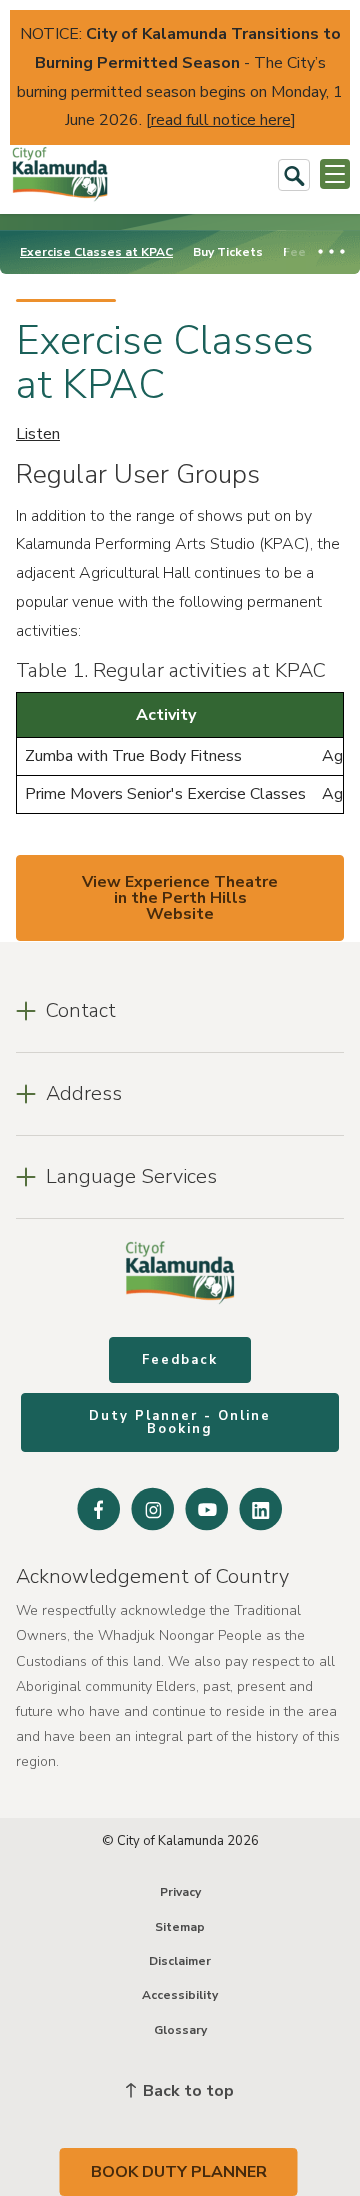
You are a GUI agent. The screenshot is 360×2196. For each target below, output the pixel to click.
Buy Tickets (228, 252)
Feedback (180, 1360)
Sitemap (180, 1927)
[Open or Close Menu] (335, 174)
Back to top (186, 2091)
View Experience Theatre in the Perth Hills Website (180, 898)
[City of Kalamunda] (60, 174)
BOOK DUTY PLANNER (179, 2172)
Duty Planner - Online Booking (180, 1422)
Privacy (180, 1892)
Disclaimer (180, 1961)
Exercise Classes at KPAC (96, 252)
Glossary (180, 2030)
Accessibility (180, 1995)
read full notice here (221, 120)
